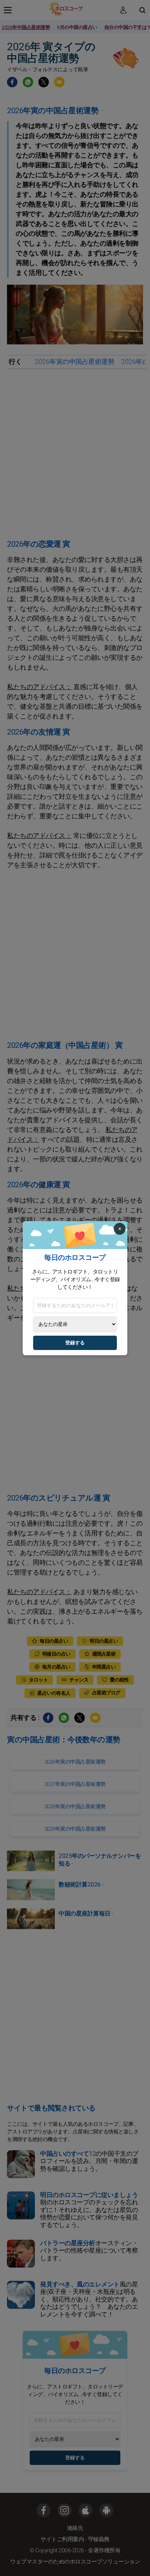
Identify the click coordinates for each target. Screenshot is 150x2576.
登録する (75, 1343)
